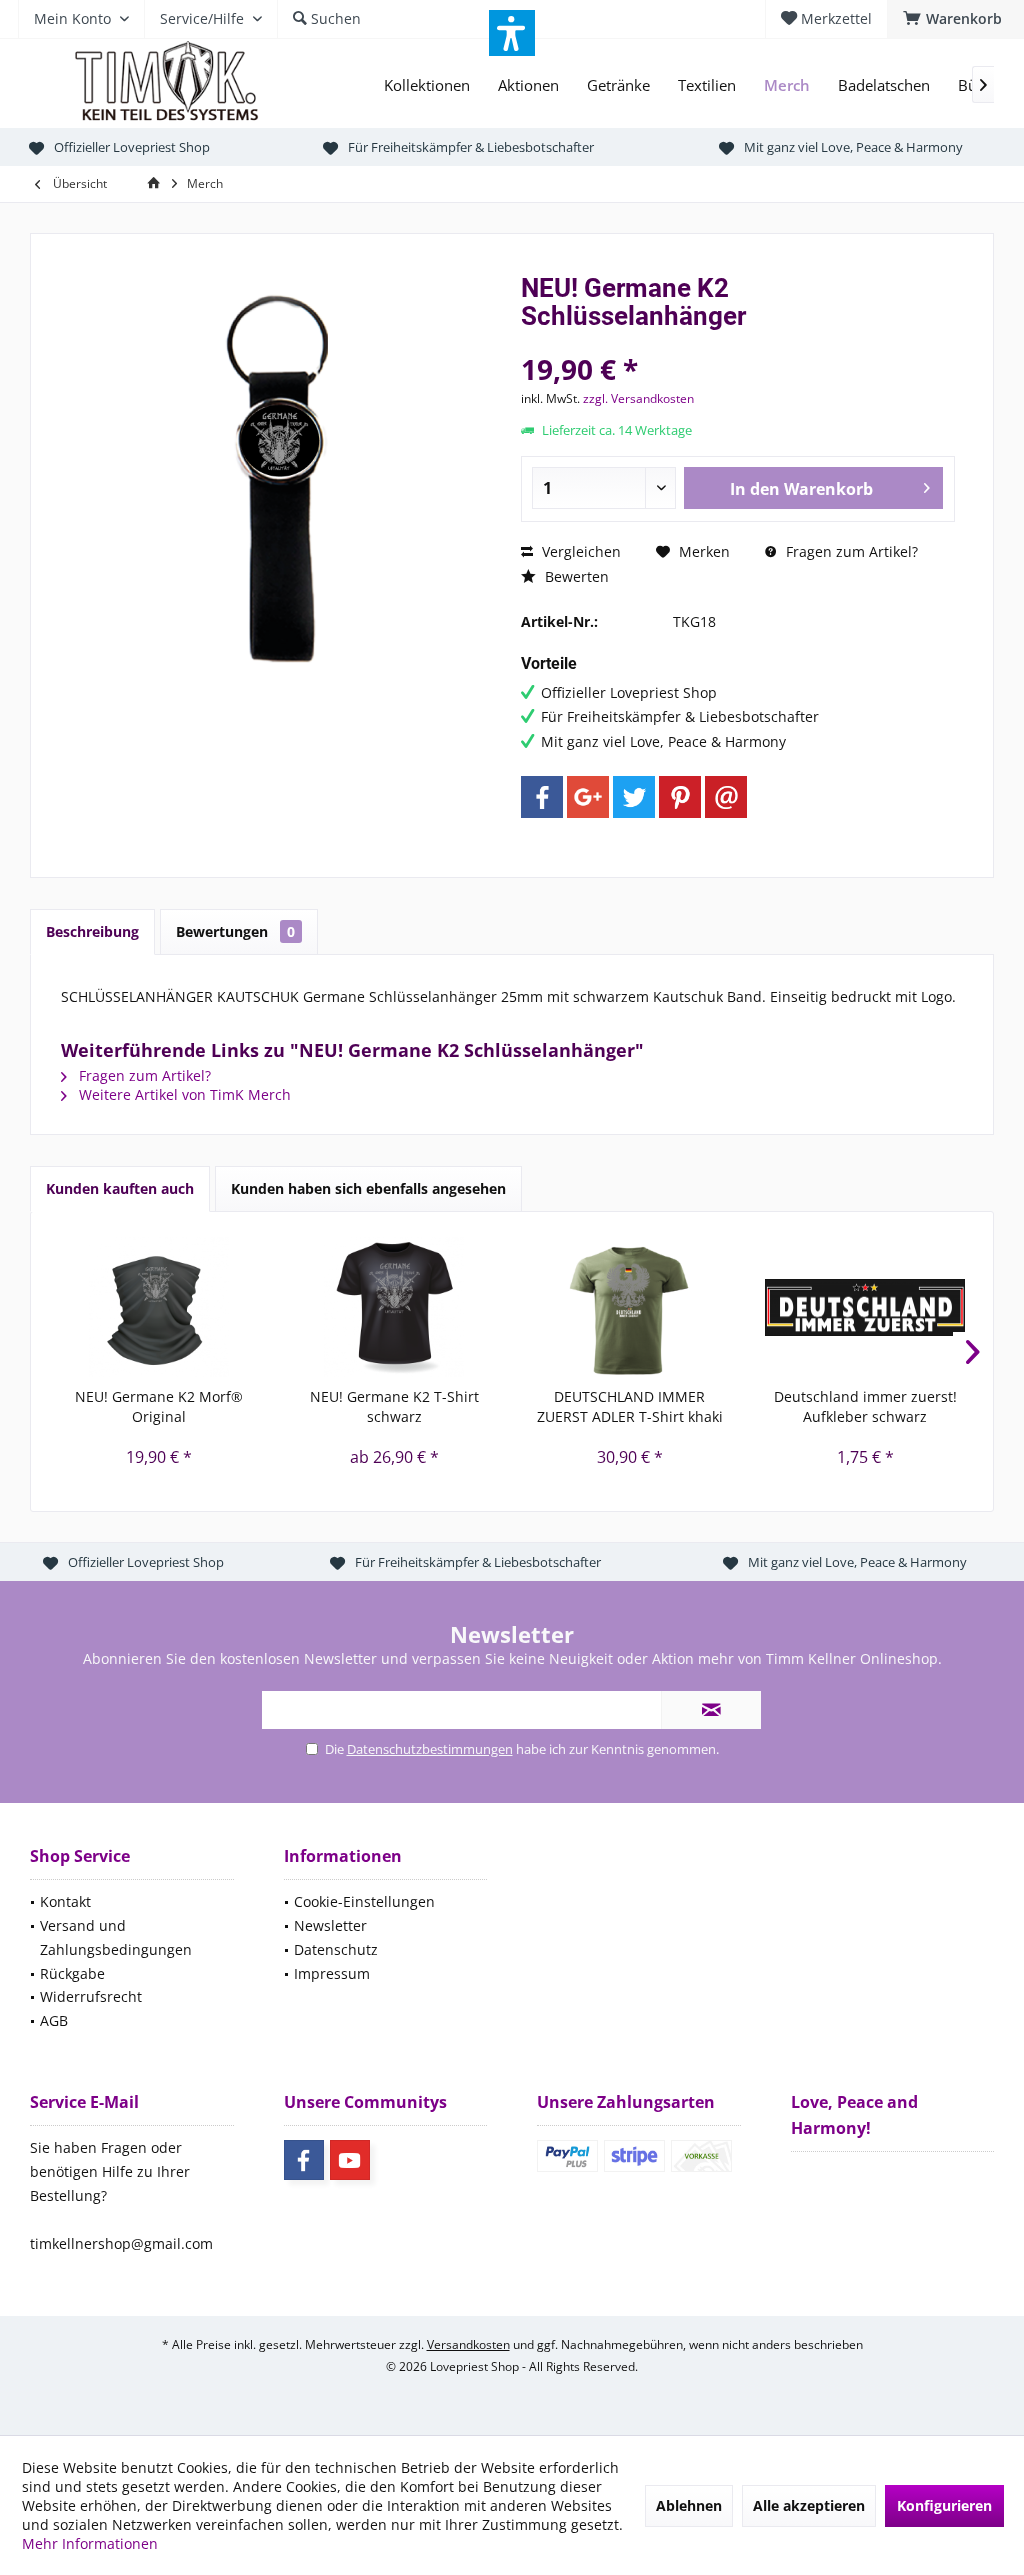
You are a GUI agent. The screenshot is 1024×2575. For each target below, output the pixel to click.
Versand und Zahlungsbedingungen (116, 1937)
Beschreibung (92, 931)
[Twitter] (634, 797)
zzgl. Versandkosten (638, 398)
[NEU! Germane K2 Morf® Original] (159, 1307)
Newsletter (330, 1925)
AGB (54, 2020)
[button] (512, 33)
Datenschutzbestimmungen (430, 1749)
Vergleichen (579, 551)
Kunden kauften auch (120, 1188)
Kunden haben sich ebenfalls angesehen (368, 1188)
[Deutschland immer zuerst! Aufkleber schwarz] (866, 1307)
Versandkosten (468, 2344)
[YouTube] (350, 2160)
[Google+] (588, 797)
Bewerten (575, 576)
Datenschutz (336, 1949)
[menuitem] (955, 19)
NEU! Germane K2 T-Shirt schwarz (394, 1406)
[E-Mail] (726, 797)
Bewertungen (235, 931)
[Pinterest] (680, 797)
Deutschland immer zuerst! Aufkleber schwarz (865, 1406)
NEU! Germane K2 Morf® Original (159, 1406)
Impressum (332, 1973)
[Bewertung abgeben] (737, 342)
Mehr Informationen (90, 2543)
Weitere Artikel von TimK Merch (183, 1094)
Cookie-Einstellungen (364, 1901)
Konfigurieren (944, 2505)
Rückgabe (72, 1973)
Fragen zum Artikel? (850, 551)
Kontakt (65, 1901)
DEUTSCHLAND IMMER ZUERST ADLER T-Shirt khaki (630, 1406)
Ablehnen (689, 2505)
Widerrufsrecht (91, 1996)
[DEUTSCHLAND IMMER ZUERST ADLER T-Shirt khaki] (630, 1307)
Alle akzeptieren (809, 2505)
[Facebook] (542, 797)
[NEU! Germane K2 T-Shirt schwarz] (395, 1307)
